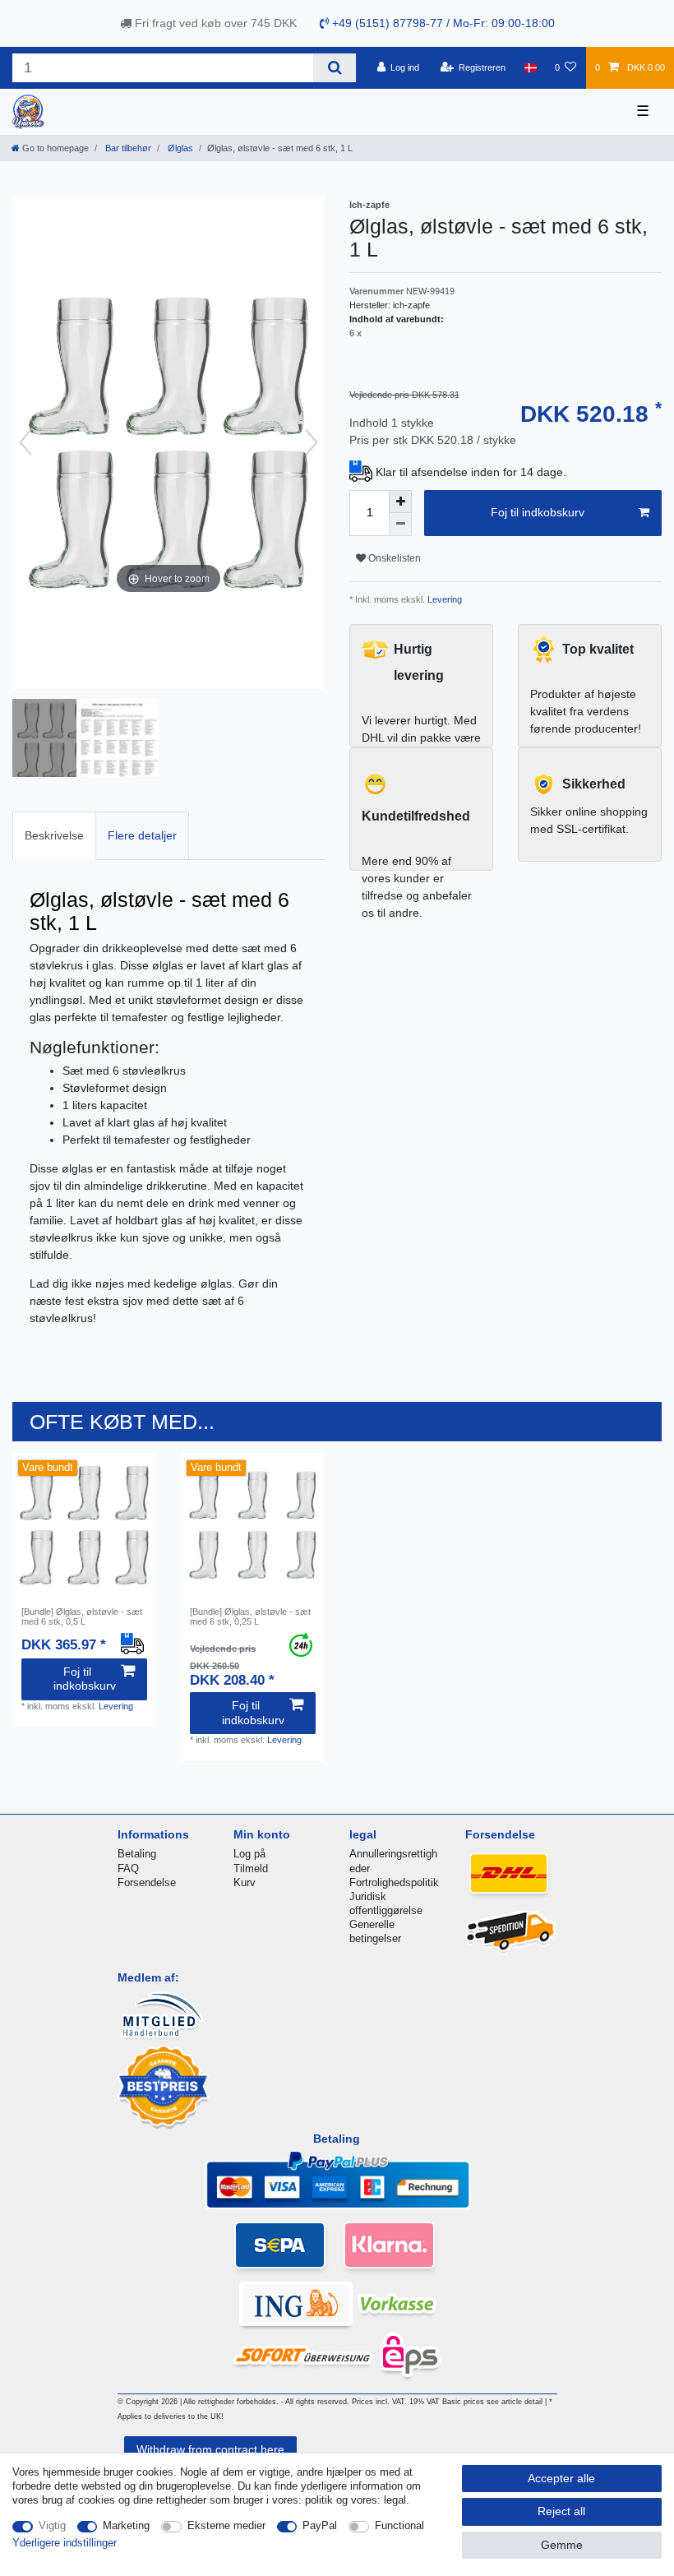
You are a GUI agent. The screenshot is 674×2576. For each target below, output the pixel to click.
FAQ (128, 1868)
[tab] (54, 836)
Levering (443, 599)
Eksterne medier (226, 2525)
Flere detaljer (142, 835)
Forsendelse (147, 1882)
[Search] (334, 68)
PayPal (320, 2525)
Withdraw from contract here (210, 2449)
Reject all (561, 2511)
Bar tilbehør (127, 148)
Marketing (126, 2525)
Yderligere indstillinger (65, 2543)
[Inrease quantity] (400, 502)
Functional (399, 2525)
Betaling (137, 1854)
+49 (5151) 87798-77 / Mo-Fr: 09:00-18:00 (442, 23)
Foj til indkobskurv (538, 512)
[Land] (530, 67)
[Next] (312, 442)
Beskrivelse (54, 835)
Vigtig (52, 2525)
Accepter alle (561, 2478)
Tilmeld (251, 1868)
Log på (249, 1854)
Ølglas (179, 148)
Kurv (245, 1882)
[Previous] (25, 442)
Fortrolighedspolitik (394, 1882)
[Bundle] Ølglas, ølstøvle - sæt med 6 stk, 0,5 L (82, 1616)
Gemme (562, 2545)
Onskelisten (393, 558)
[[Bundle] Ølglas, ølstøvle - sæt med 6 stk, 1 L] (53, 740)
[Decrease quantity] (400, 525)
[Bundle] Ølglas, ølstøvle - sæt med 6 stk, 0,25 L (250, 1616)
